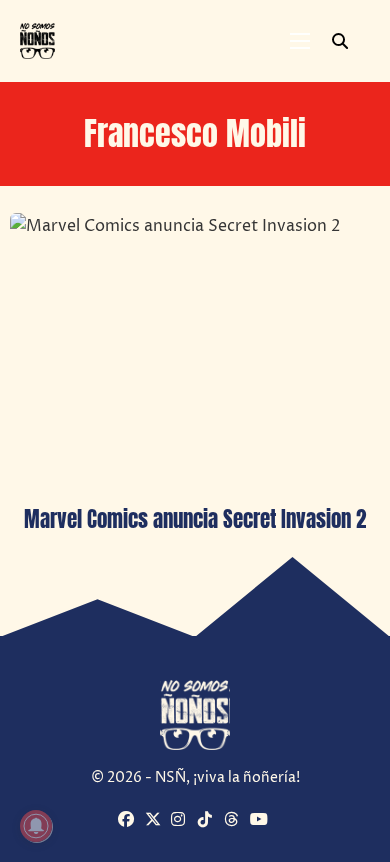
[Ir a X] (155, 820)
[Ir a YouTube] (260, 820)
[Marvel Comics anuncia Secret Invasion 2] (195, 352)
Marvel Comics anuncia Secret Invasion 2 (195, 519)
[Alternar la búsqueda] (340, 41)
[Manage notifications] (36, 826)
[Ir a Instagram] (181, 820)
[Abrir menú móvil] (300, 41)
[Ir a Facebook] (128, 820)
